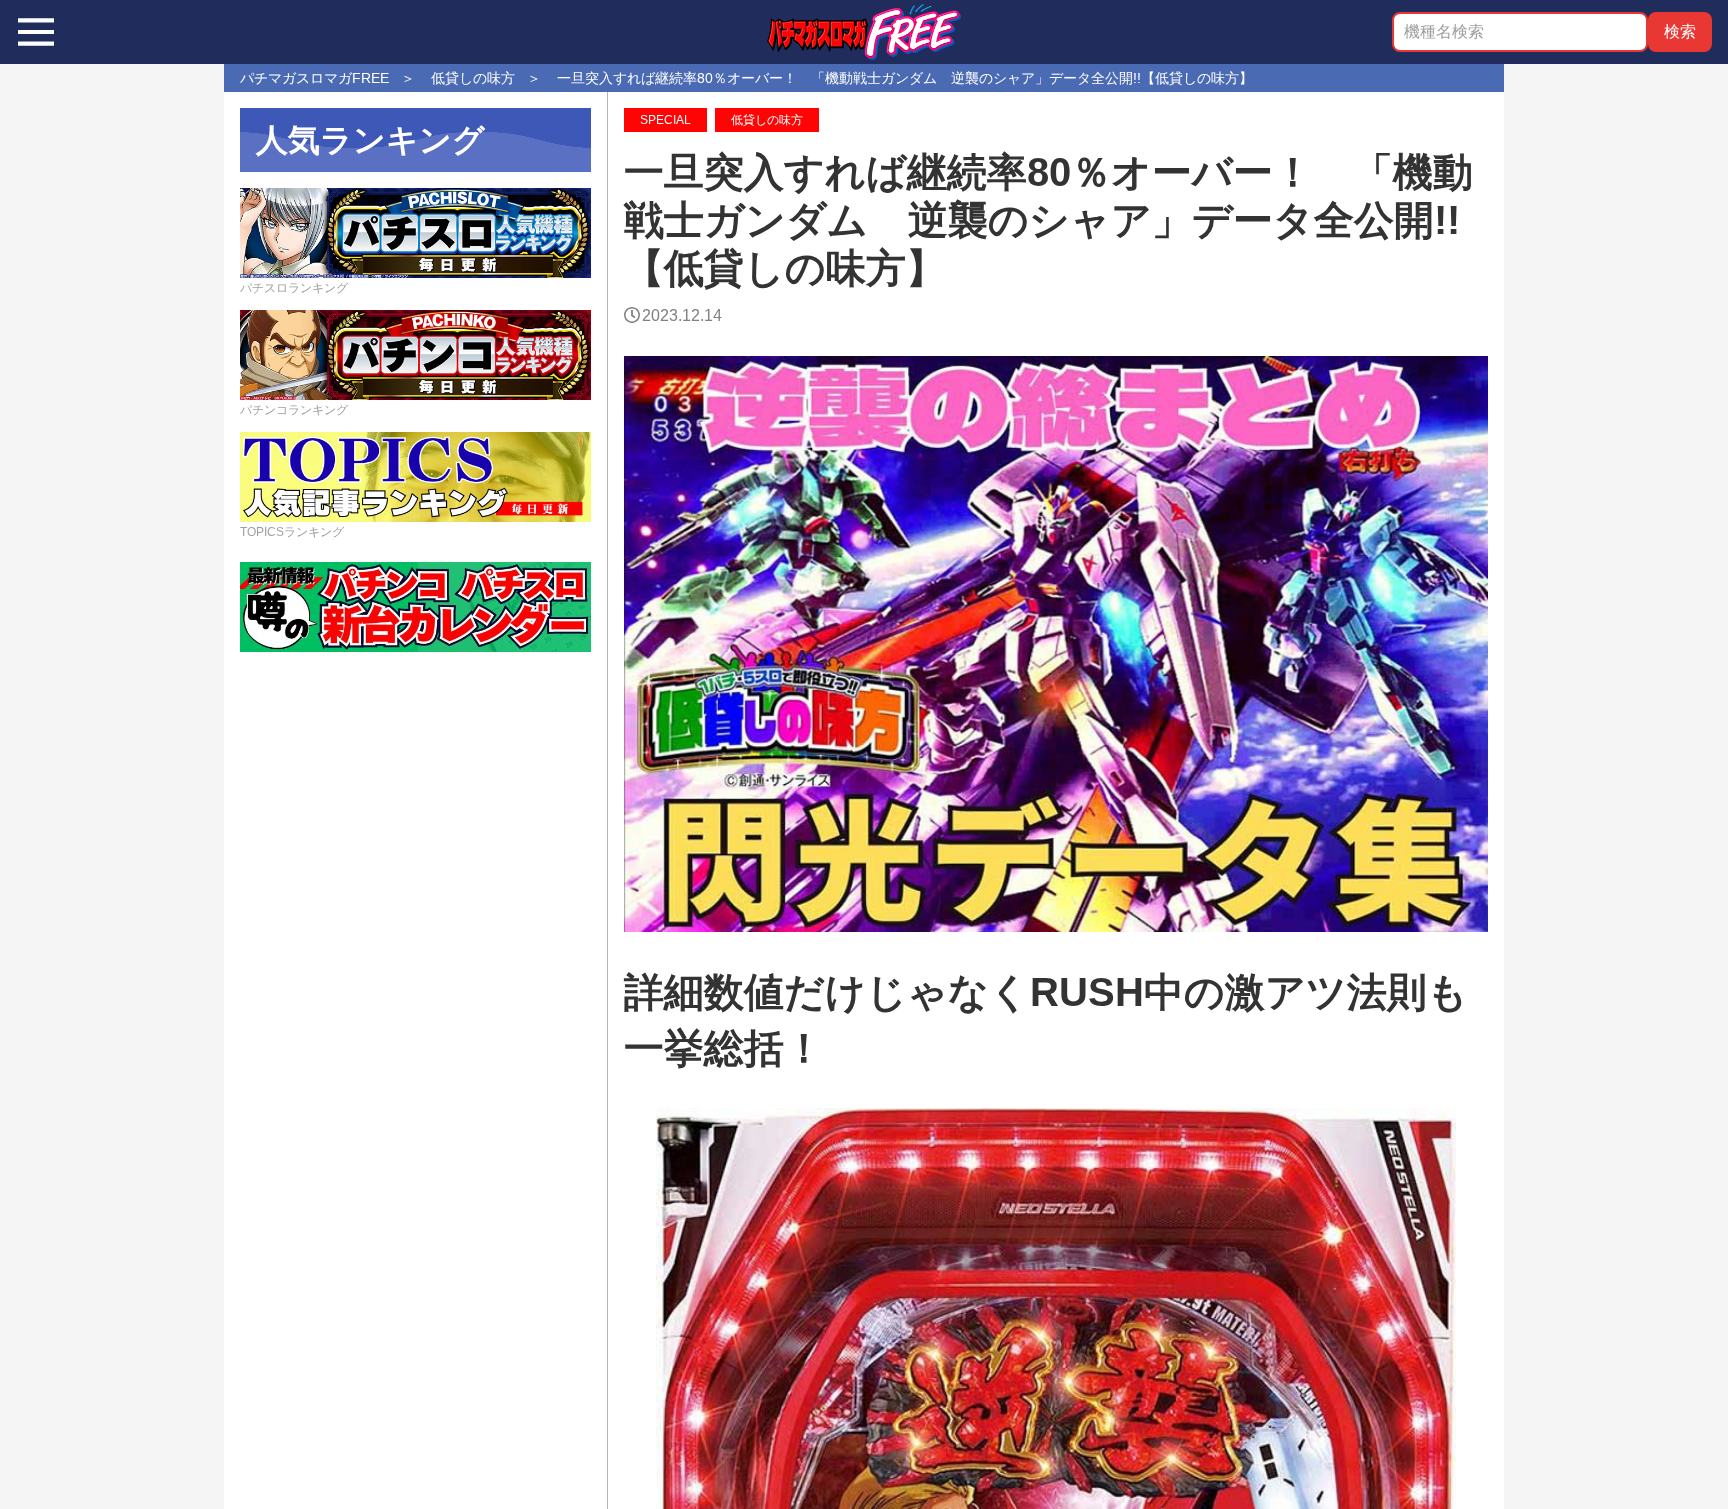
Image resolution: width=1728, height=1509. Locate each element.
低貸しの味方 (767, 120)
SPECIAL (665, 120)
